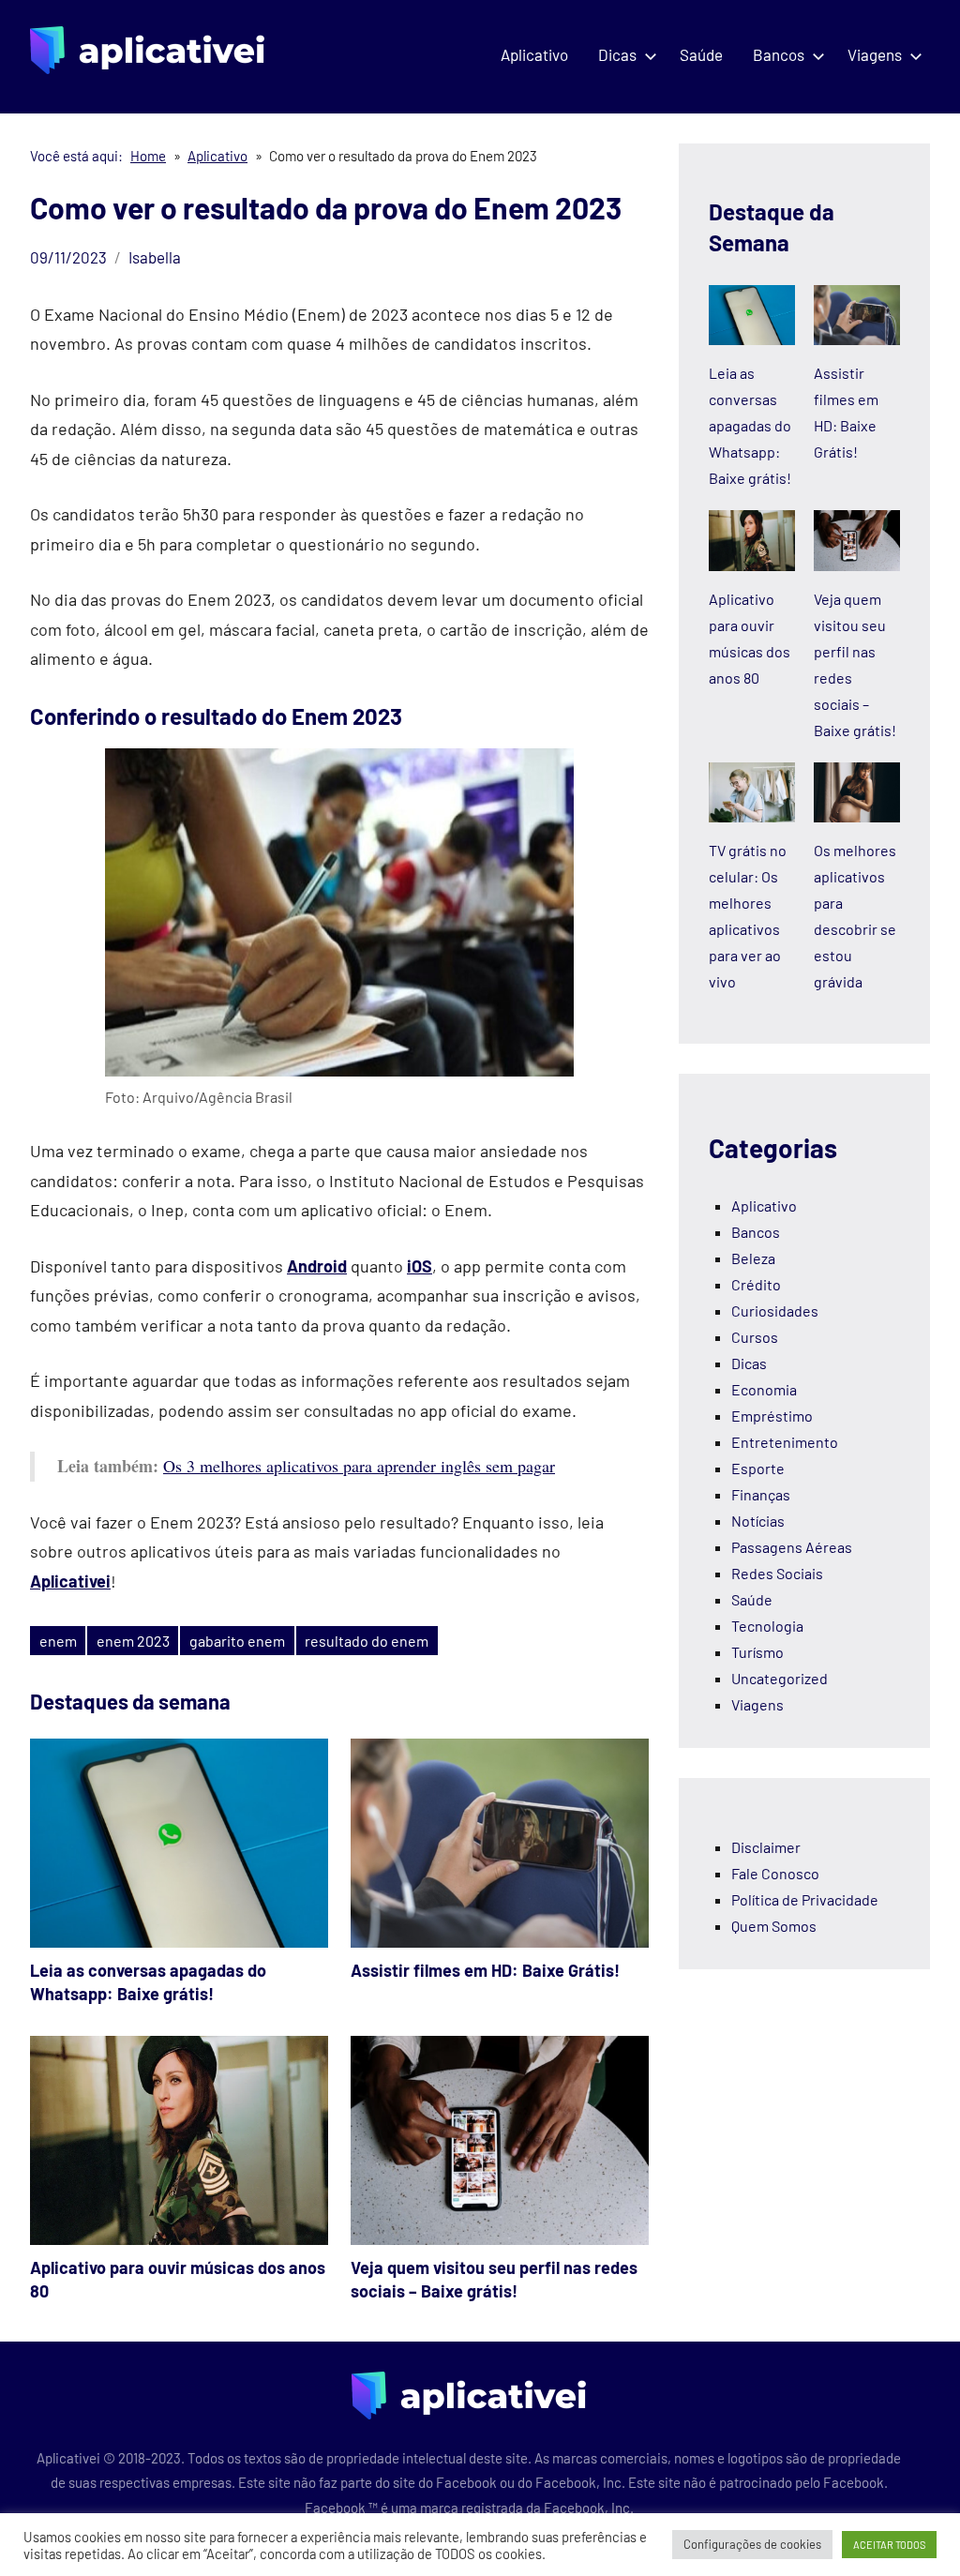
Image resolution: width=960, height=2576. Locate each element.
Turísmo (757, 1652)
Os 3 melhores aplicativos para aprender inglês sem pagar (359, 1466)
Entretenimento (785, 1442)
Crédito (756, 1284)
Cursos (755, 1337)
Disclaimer (766, 1847)
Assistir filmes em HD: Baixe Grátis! (485, 1970)
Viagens (875, 54)
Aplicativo (534, 54)
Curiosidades (775, 1311)
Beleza (753, 1258)
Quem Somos (774, 1926)
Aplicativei (70, 1581)
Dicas (617, 54)
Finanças (761, 1494)
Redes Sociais (777, 1573)
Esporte (758, 1468)
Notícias (758, 1521)
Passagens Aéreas (792, 1547)
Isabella (155, 257)
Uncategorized (780, 1678)
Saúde (701, 54)
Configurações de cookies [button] (752, 2544)
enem (58, 1641)
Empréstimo (772, 1416)
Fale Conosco (775, 1873)
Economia (764, 1389)
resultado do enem (367, 1641)
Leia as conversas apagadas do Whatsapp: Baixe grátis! (750, 425)
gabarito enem (237, 1641)
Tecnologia (767, 1626)
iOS (420, 1266)
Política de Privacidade (805, 1899)
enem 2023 (133, 1641)
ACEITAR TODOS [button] (889, 2545)
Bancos (779, 54)
